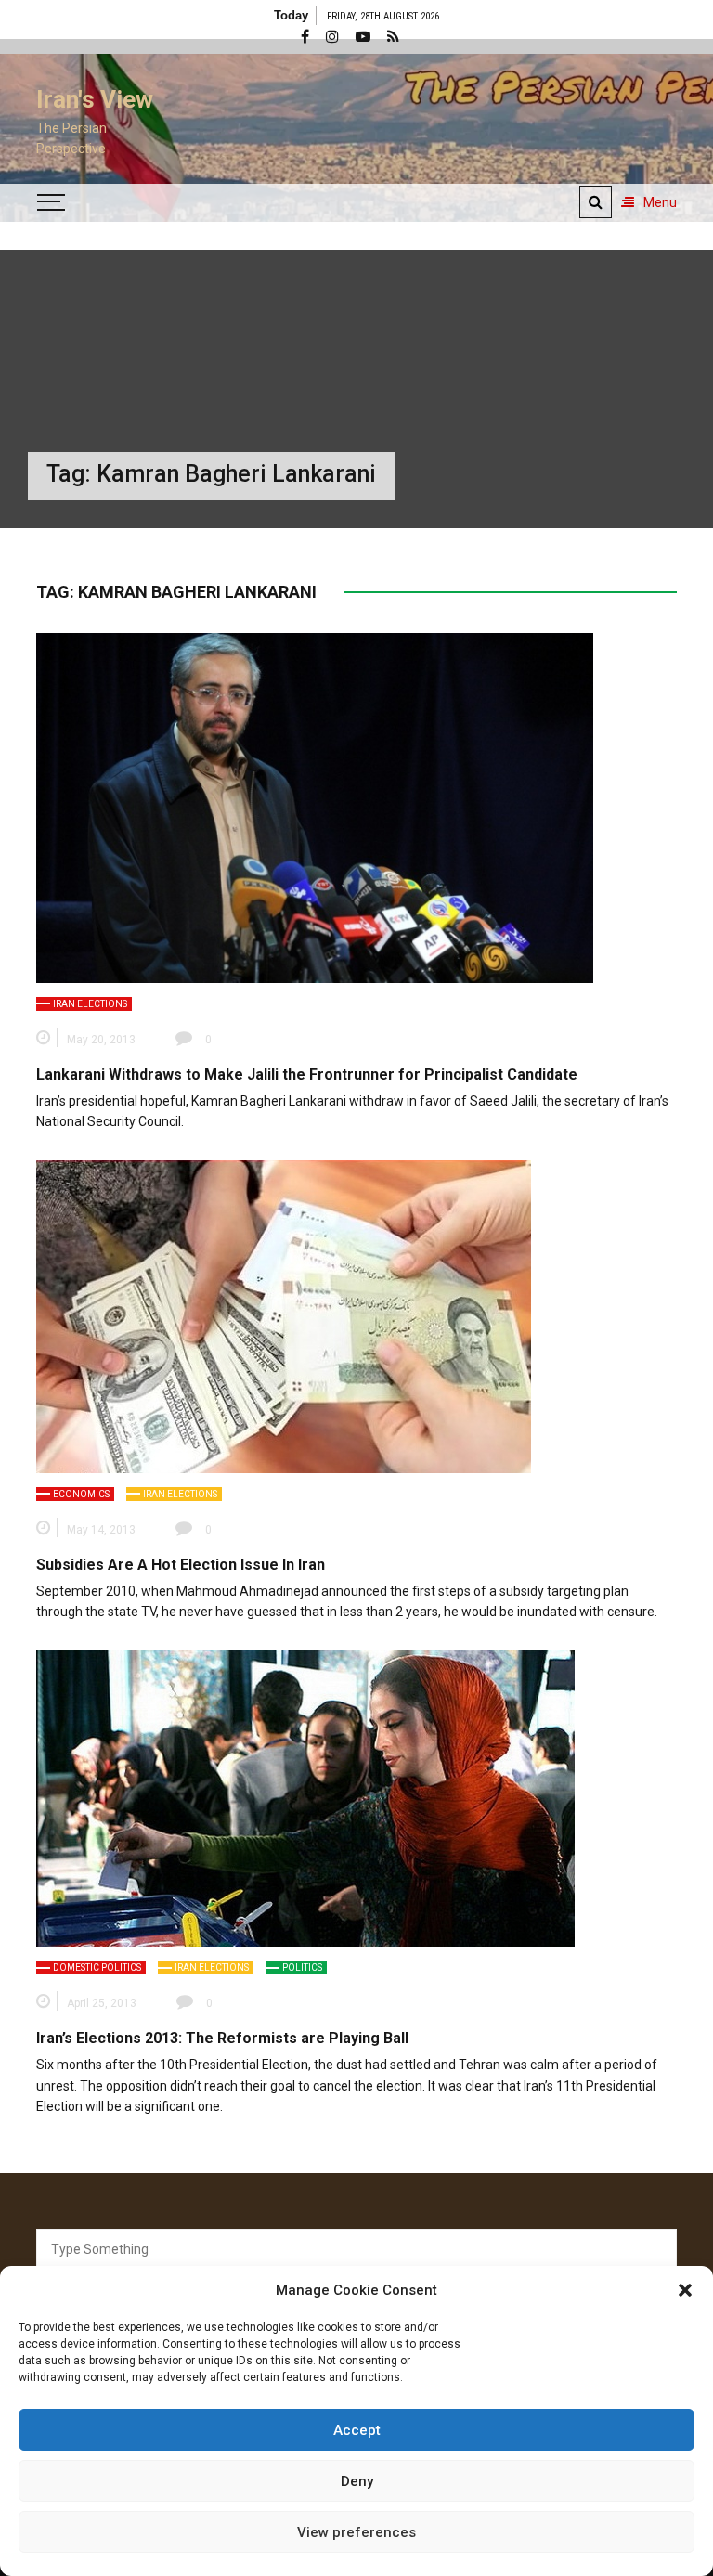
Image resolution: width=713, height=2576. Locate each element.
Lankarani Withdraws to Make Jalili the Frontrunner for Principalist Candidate (307, 1074)
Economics (81, 1494)
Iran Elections (90, 1004)
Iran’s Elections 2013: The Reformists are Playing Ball (222, 2038)
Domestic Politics (97, 1968)
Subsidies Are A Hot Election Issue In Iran (181, 1565)
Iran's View (95, 99)
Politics (302, 1968)
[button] (685, 2290)
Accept (357, 2430)
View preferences (356, 2532)
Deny (357, 2481)
